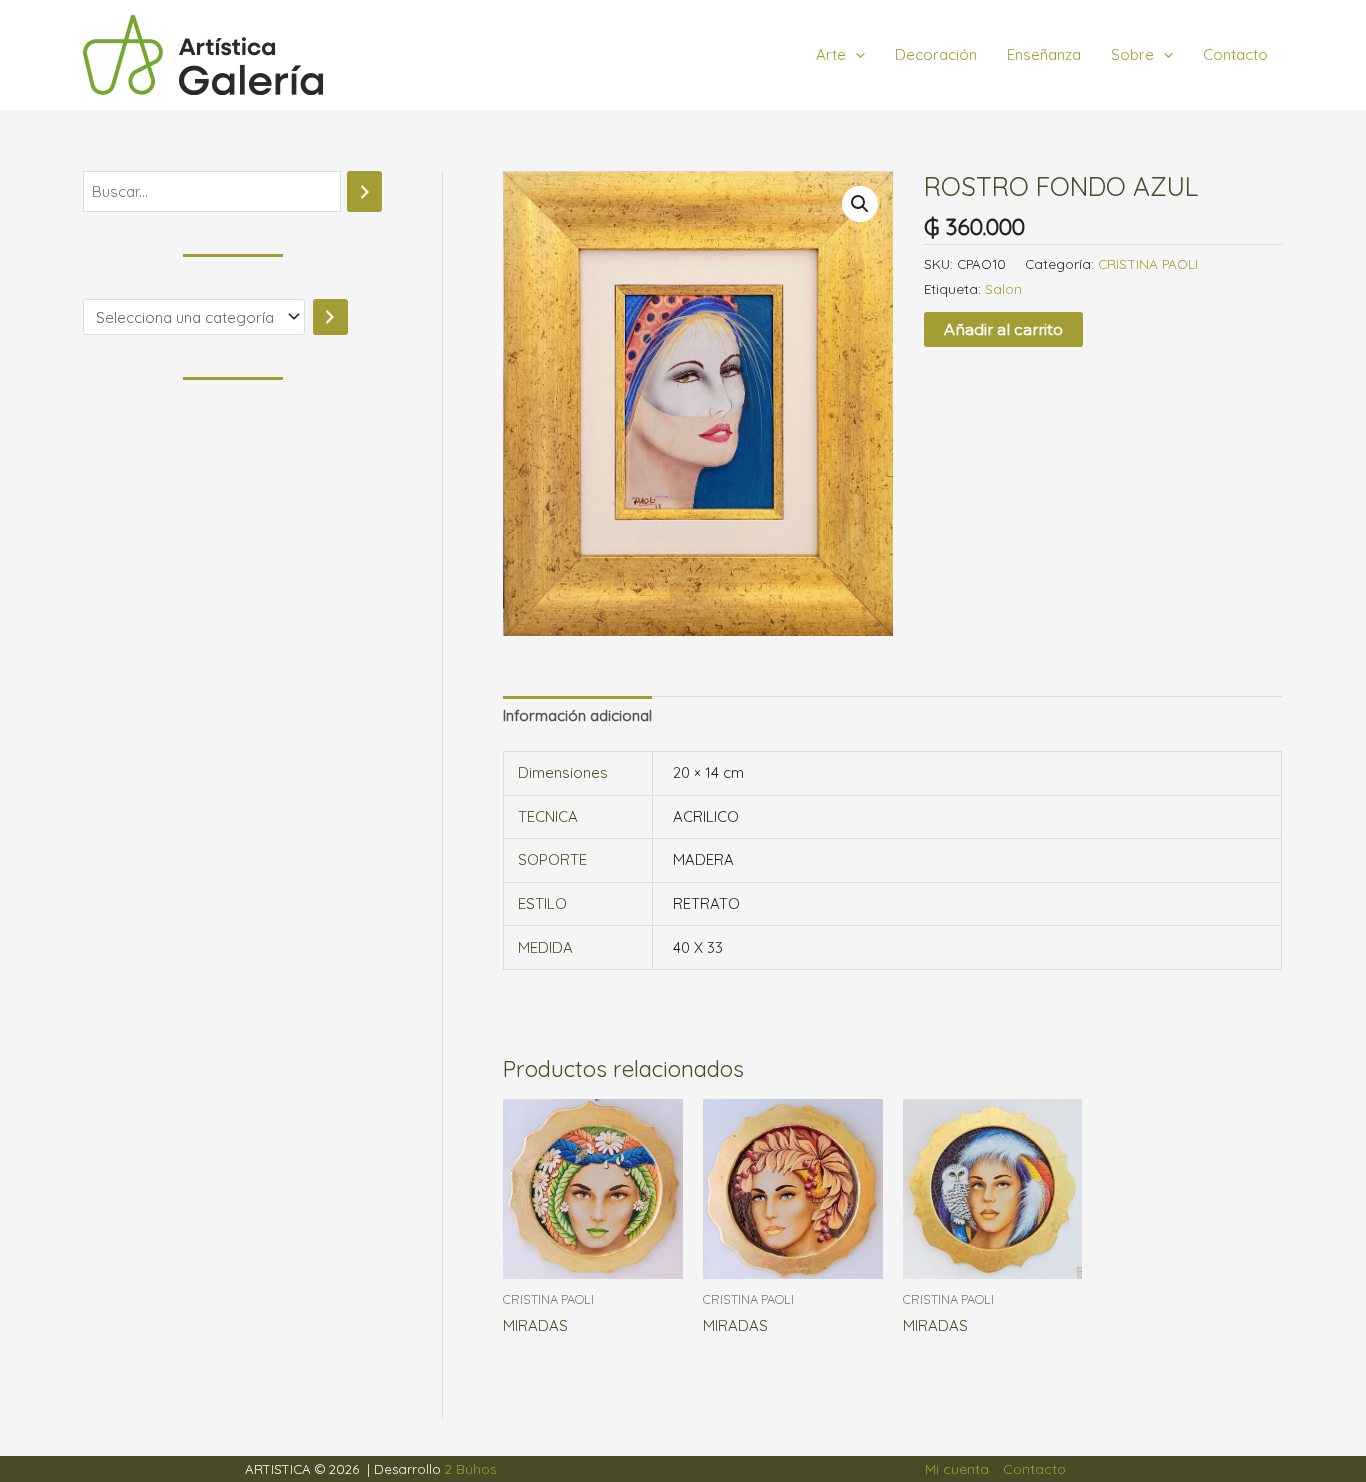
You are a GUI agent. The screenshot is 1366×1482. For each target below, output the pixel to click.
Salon (1003, 288)
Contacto (1235, 54)
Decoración (936, 54)
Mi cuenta (957, 1469)
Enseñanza (1044, 54)
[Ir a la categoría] (330, 317)
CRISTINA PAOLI (1148, 263)
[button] (860, 204)
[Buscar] (364, 191)
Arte (831, 54)
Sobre (1132, 54)
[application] (855, 55)
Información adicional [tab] (577, 715)
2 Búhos (470, 1469)
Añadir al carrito (1003, 329)
